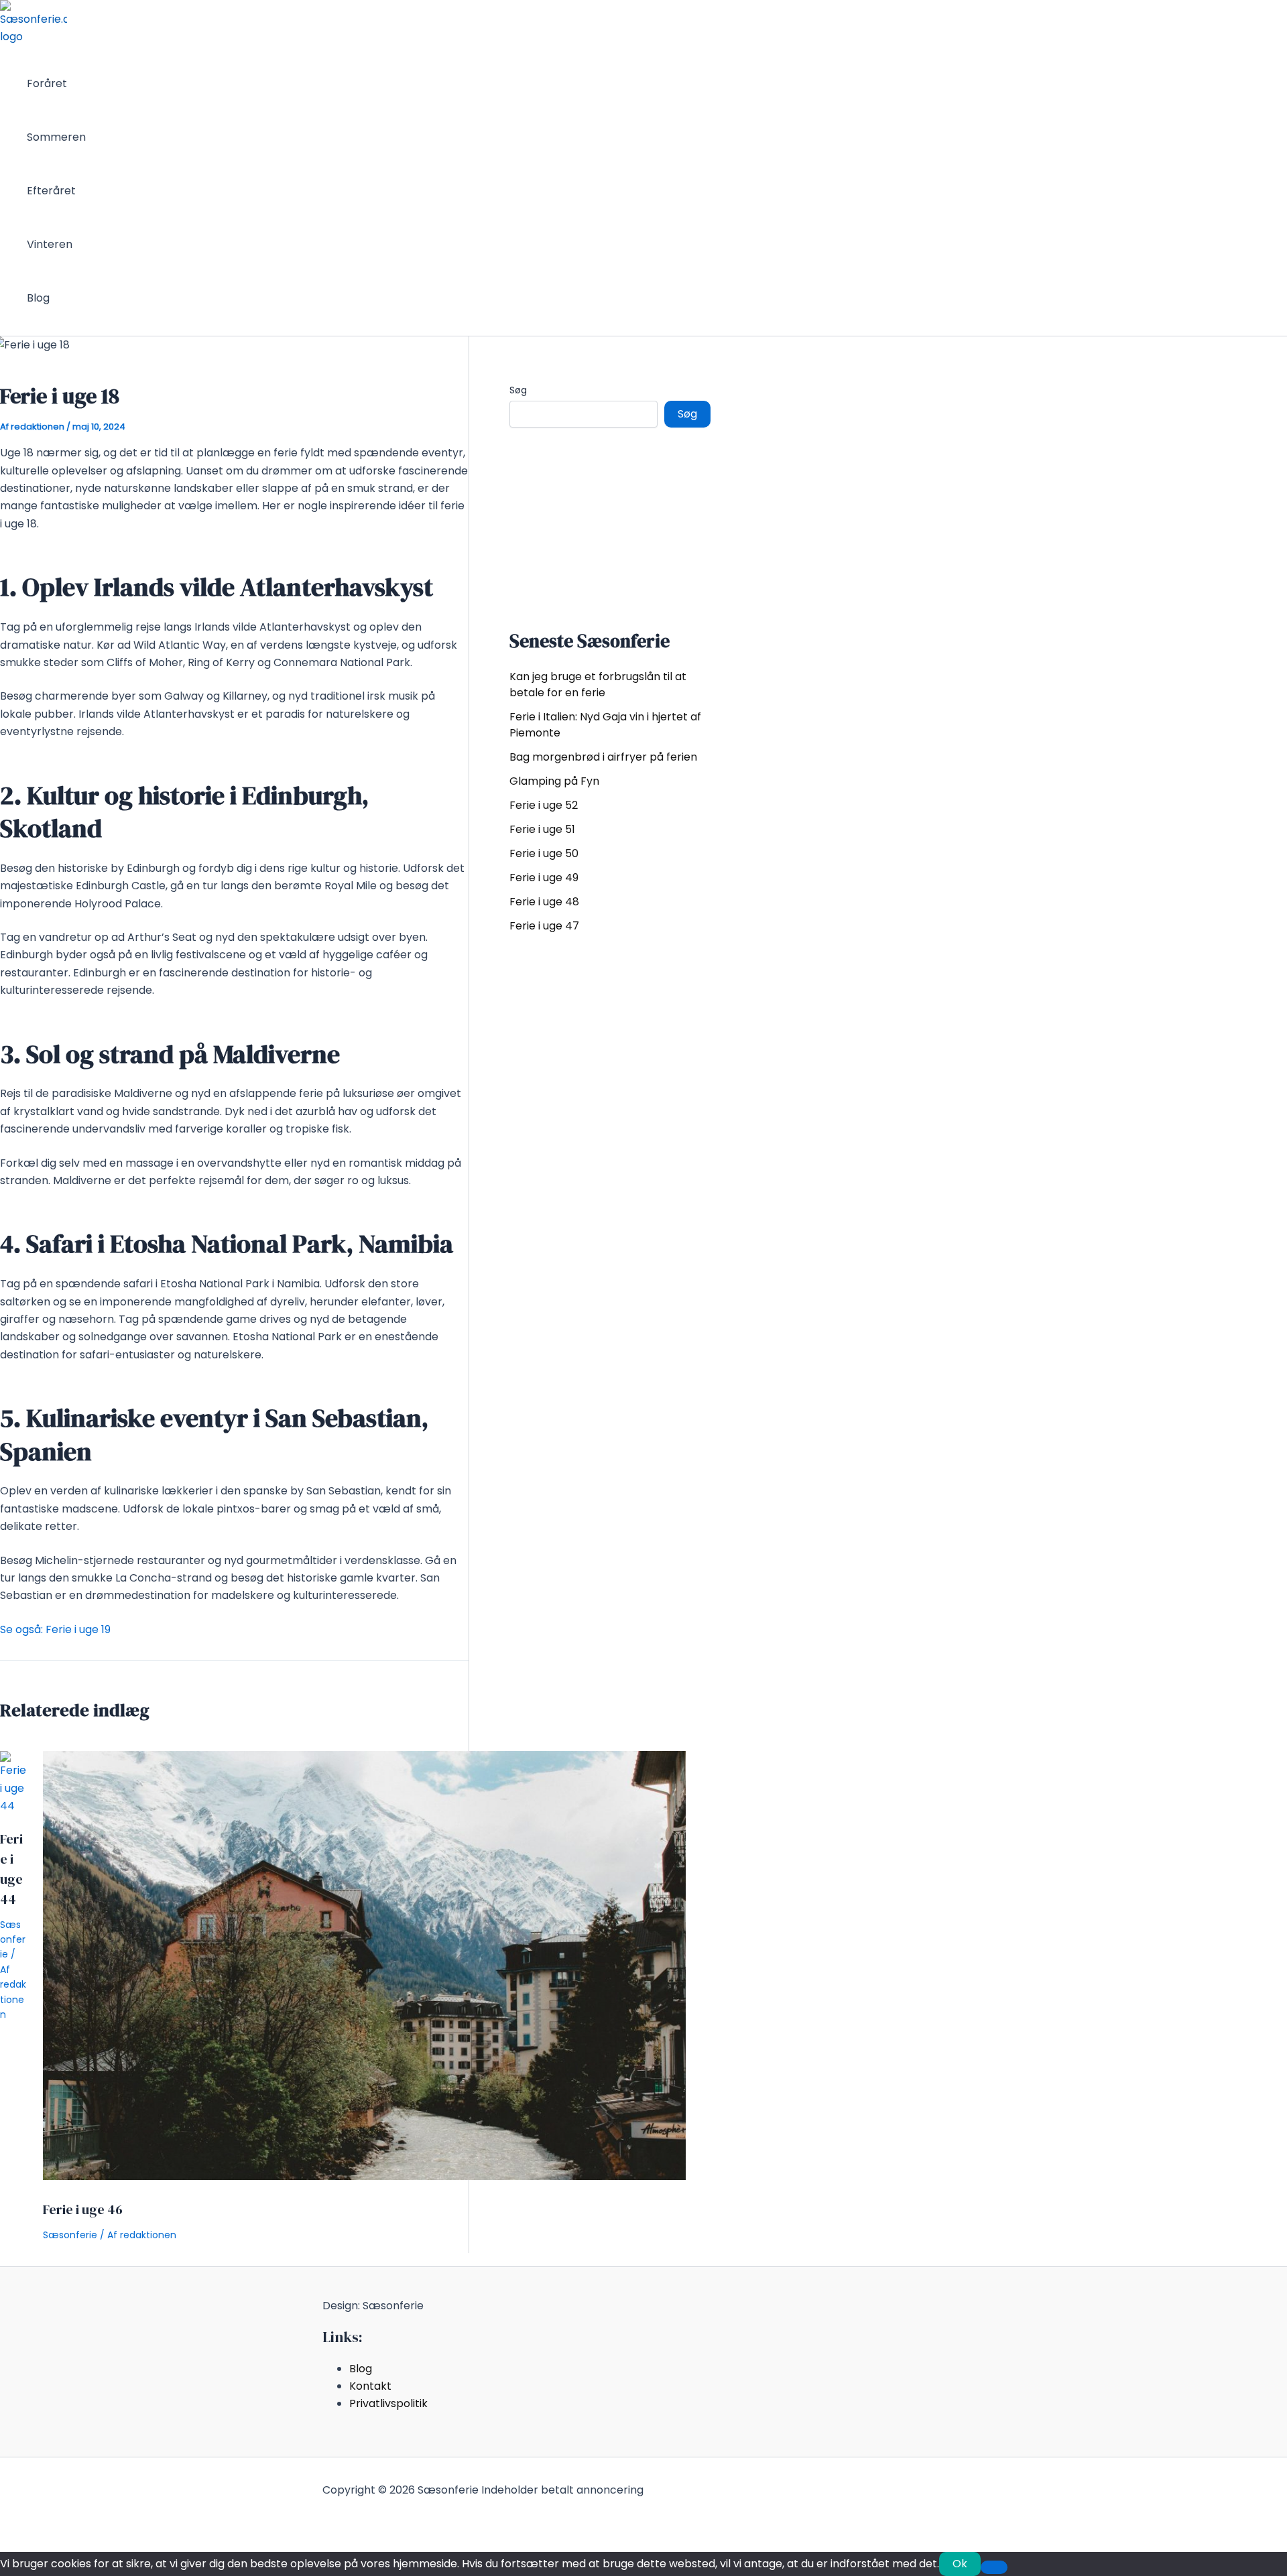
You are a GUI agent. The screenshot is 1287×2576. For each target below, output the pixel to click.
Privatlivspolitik (388, 2403)
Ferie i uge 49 (544, 878)
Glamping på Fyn (554, 781)
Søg (518, 390)
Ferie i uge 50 (544, 853)
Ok (960, 2564)
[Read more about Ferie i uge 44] (13, 1806)
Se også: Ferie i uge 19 (55, 1629)
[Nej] (994, 2567)
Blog (38, 298)
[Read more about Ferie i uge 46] (364, 2176)
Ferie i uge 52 (544, 805)
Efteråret (51, 191)
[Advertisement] (610, 525)
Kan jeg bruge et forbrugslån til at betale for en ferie (598, 685)
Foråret (47, 83)
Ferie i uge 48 (544, 902)
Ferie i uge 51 (542, 829)
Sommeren (56, 137)
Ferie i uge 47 (544, 926)
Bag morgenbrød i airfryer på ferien (603, 757)
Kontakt (370, 2386)
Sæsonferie (13, 1940)
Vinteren (50, 244)
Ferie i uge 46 (83, 2209)
